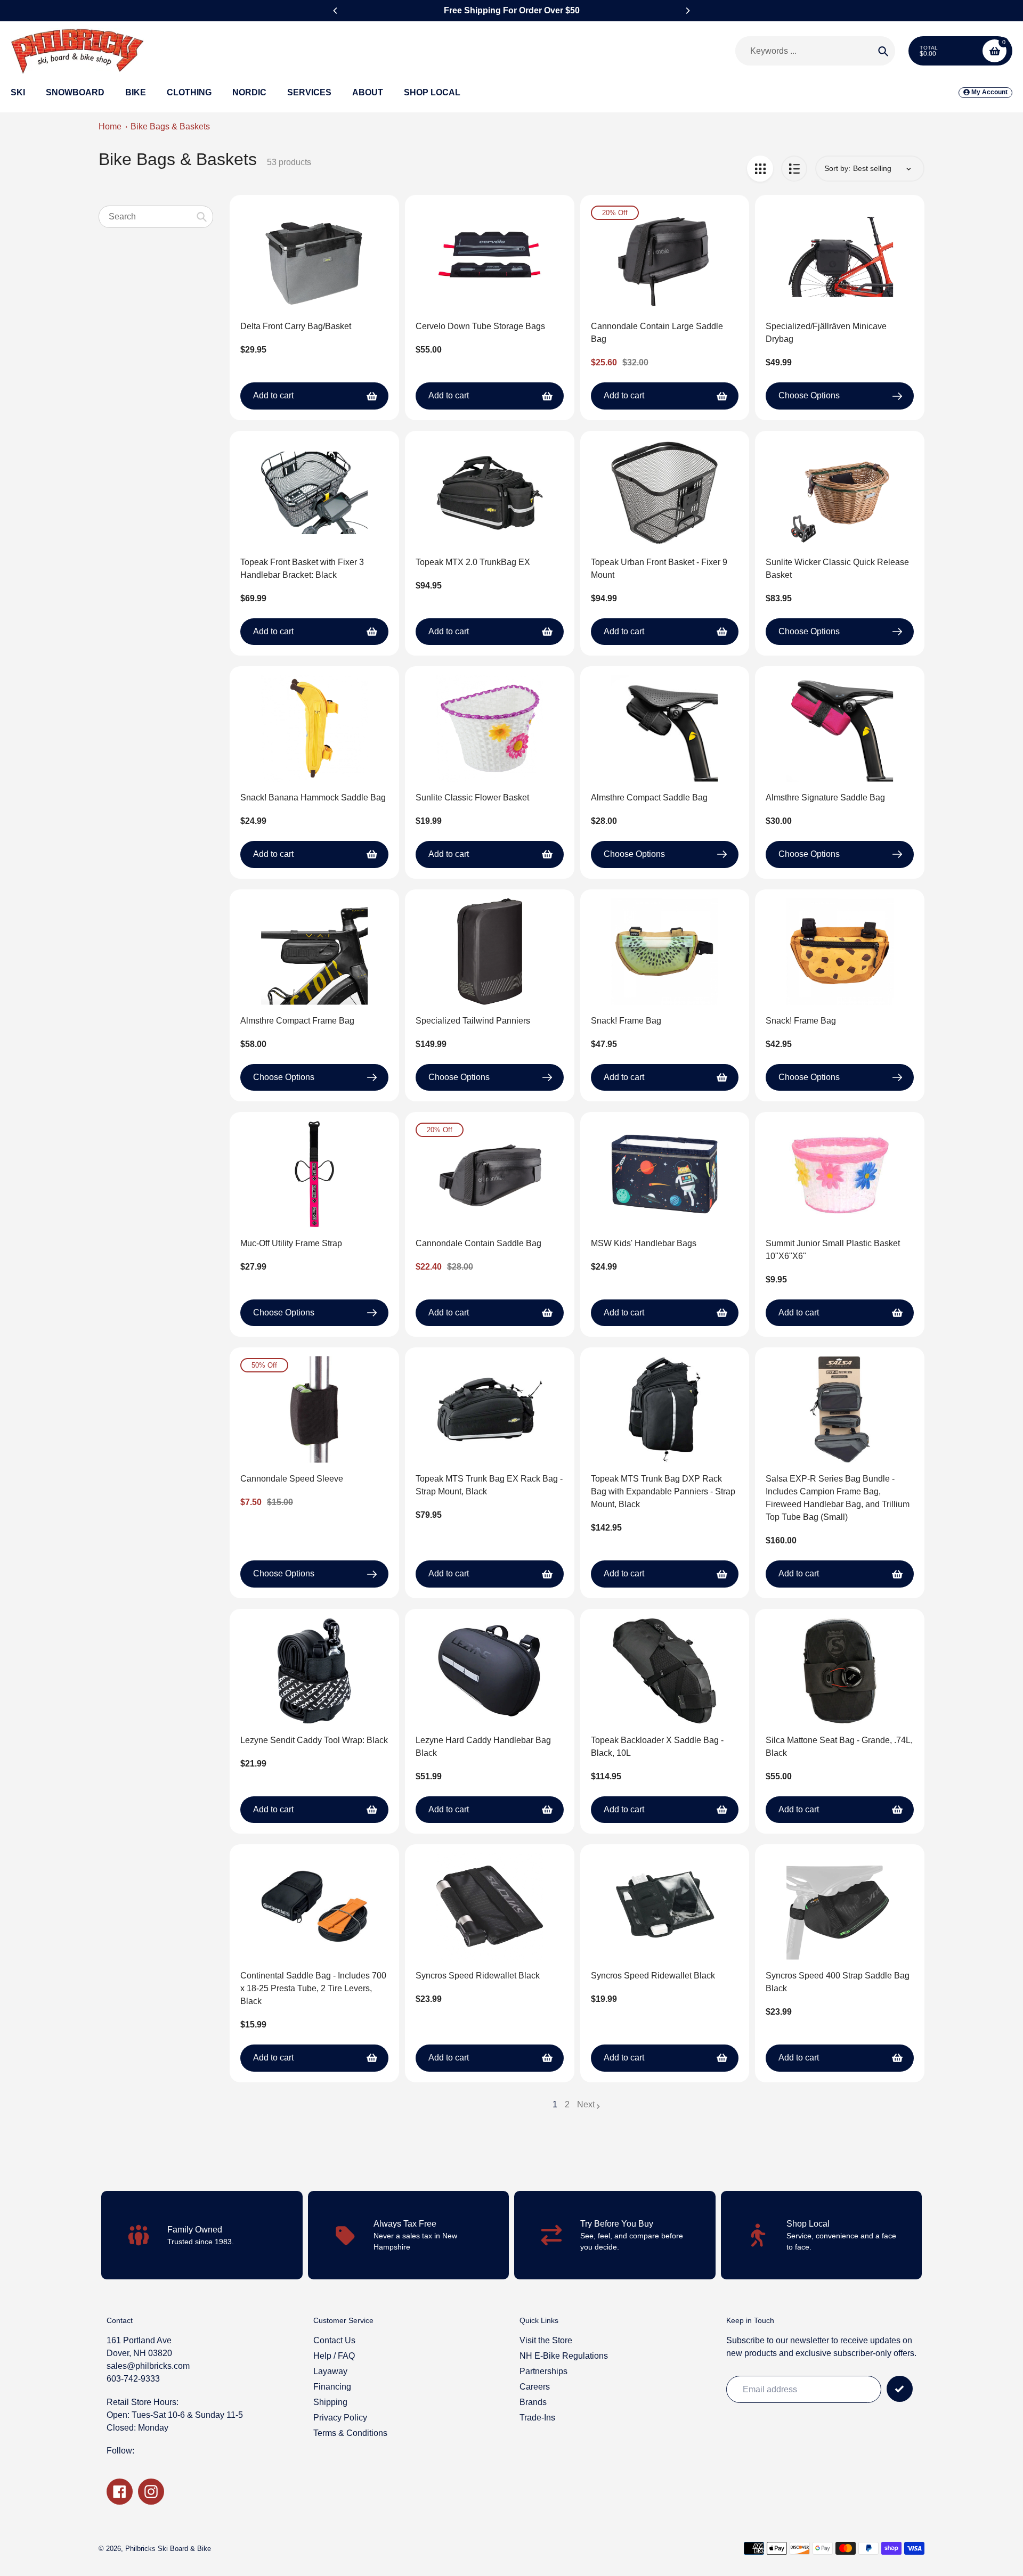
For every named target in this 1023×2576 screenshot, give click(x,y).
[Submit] (900, 2389)
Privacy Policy (340, 2418)
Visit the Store (546, 2340)
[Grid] (760, 169)
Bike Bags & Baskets (170, 126)
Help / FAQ (334, 2356)
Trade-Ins (537, 2418)
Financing (332, 2387)
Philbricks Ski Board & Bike (168, 2549)
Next (586, 2104)
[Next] (687, 11)
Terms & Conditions (350, 2433)
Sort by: (837, 168)
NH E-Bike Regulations (564, 2356)
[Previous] (336, 11)
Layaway (330, 2371)
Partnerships (543, 2371)
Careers (535, 2387)
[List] (794, 169)
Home (110, 126)
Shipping (330, 2402)
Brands (533, 2402)
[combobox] (156, 216)
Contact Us (334, 2340)
